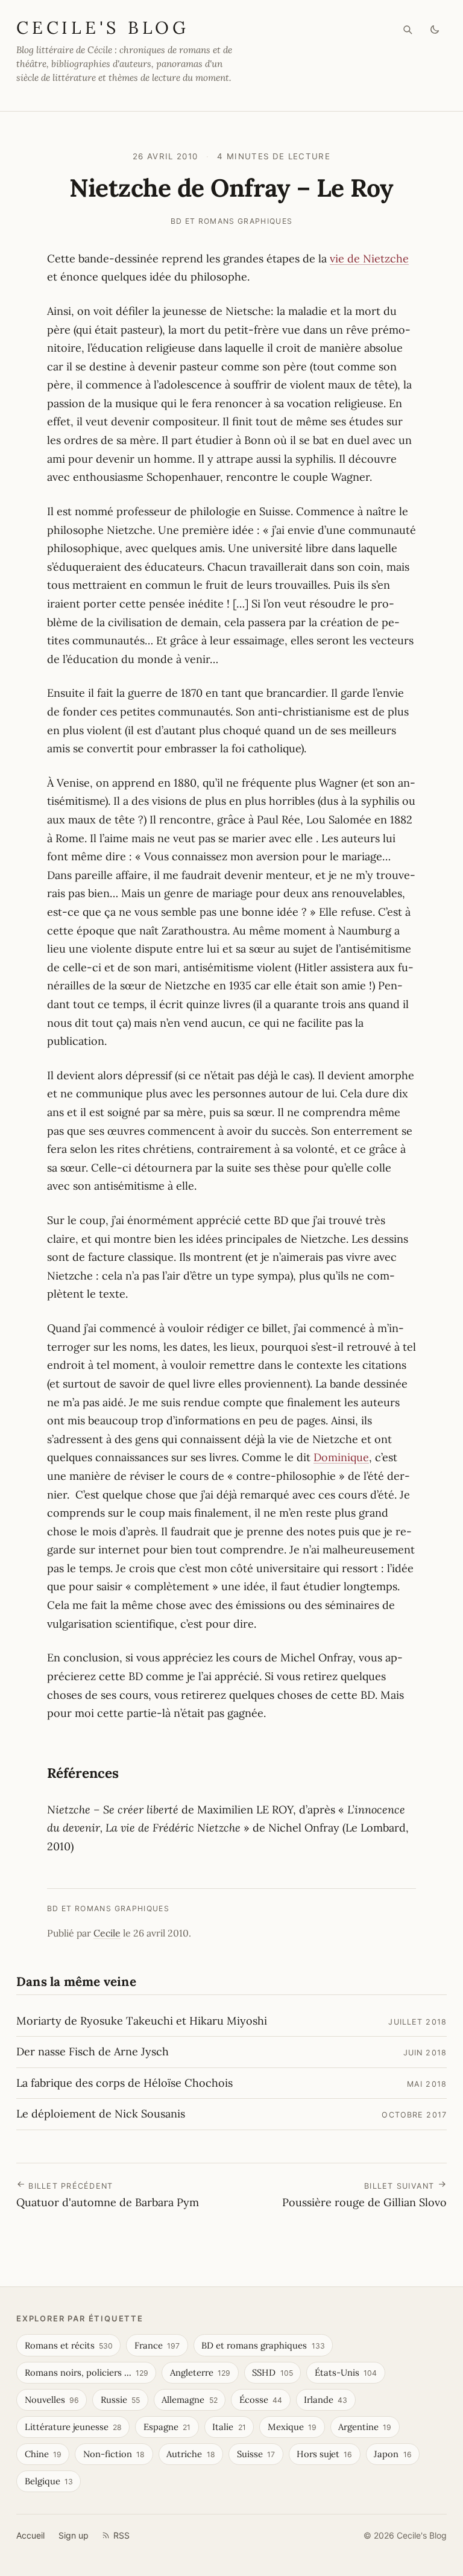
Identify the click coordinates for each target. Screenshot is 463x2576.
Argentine (365, 2427)
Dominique (341, 1457)
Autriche (191, 2454)
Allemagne (189, 2400)
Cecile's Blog (103, 27)
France (157, 2345)
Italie (229, 2427)
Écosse (261, 2400)
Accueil (30, 2535)
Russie (120, 2400)
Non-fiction (114, 2454)
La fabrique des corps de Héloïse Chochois (124, 2083)
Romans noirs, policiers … (87, 2372)
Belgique (49, 2481)
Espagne (167, 2427)
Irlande (326, 2400)
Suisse (256, 2454)
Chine (43, 2454)
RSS (121, 2535)
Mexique (292, 2427)
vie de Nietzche (369, 259)
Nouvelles (52, 2400)
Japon (392, 2454)
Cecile (107, 1933)
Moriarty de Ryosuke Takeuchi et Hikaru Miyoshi (142, 2021)
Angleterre (200, 2372)
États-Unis (346, 2372)
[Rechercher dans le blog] (408, 30)
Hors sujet (324, 2454)
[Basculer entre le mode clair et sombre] (435, 30)
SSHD (272, 2372)
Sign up (74, 2535)
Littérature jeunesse (73, 2427)
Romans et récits (69, 2345)
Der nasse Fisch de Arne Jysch (93, 2051)
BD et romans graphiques (232, 221)
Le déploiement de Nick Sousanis (101, 2114)
